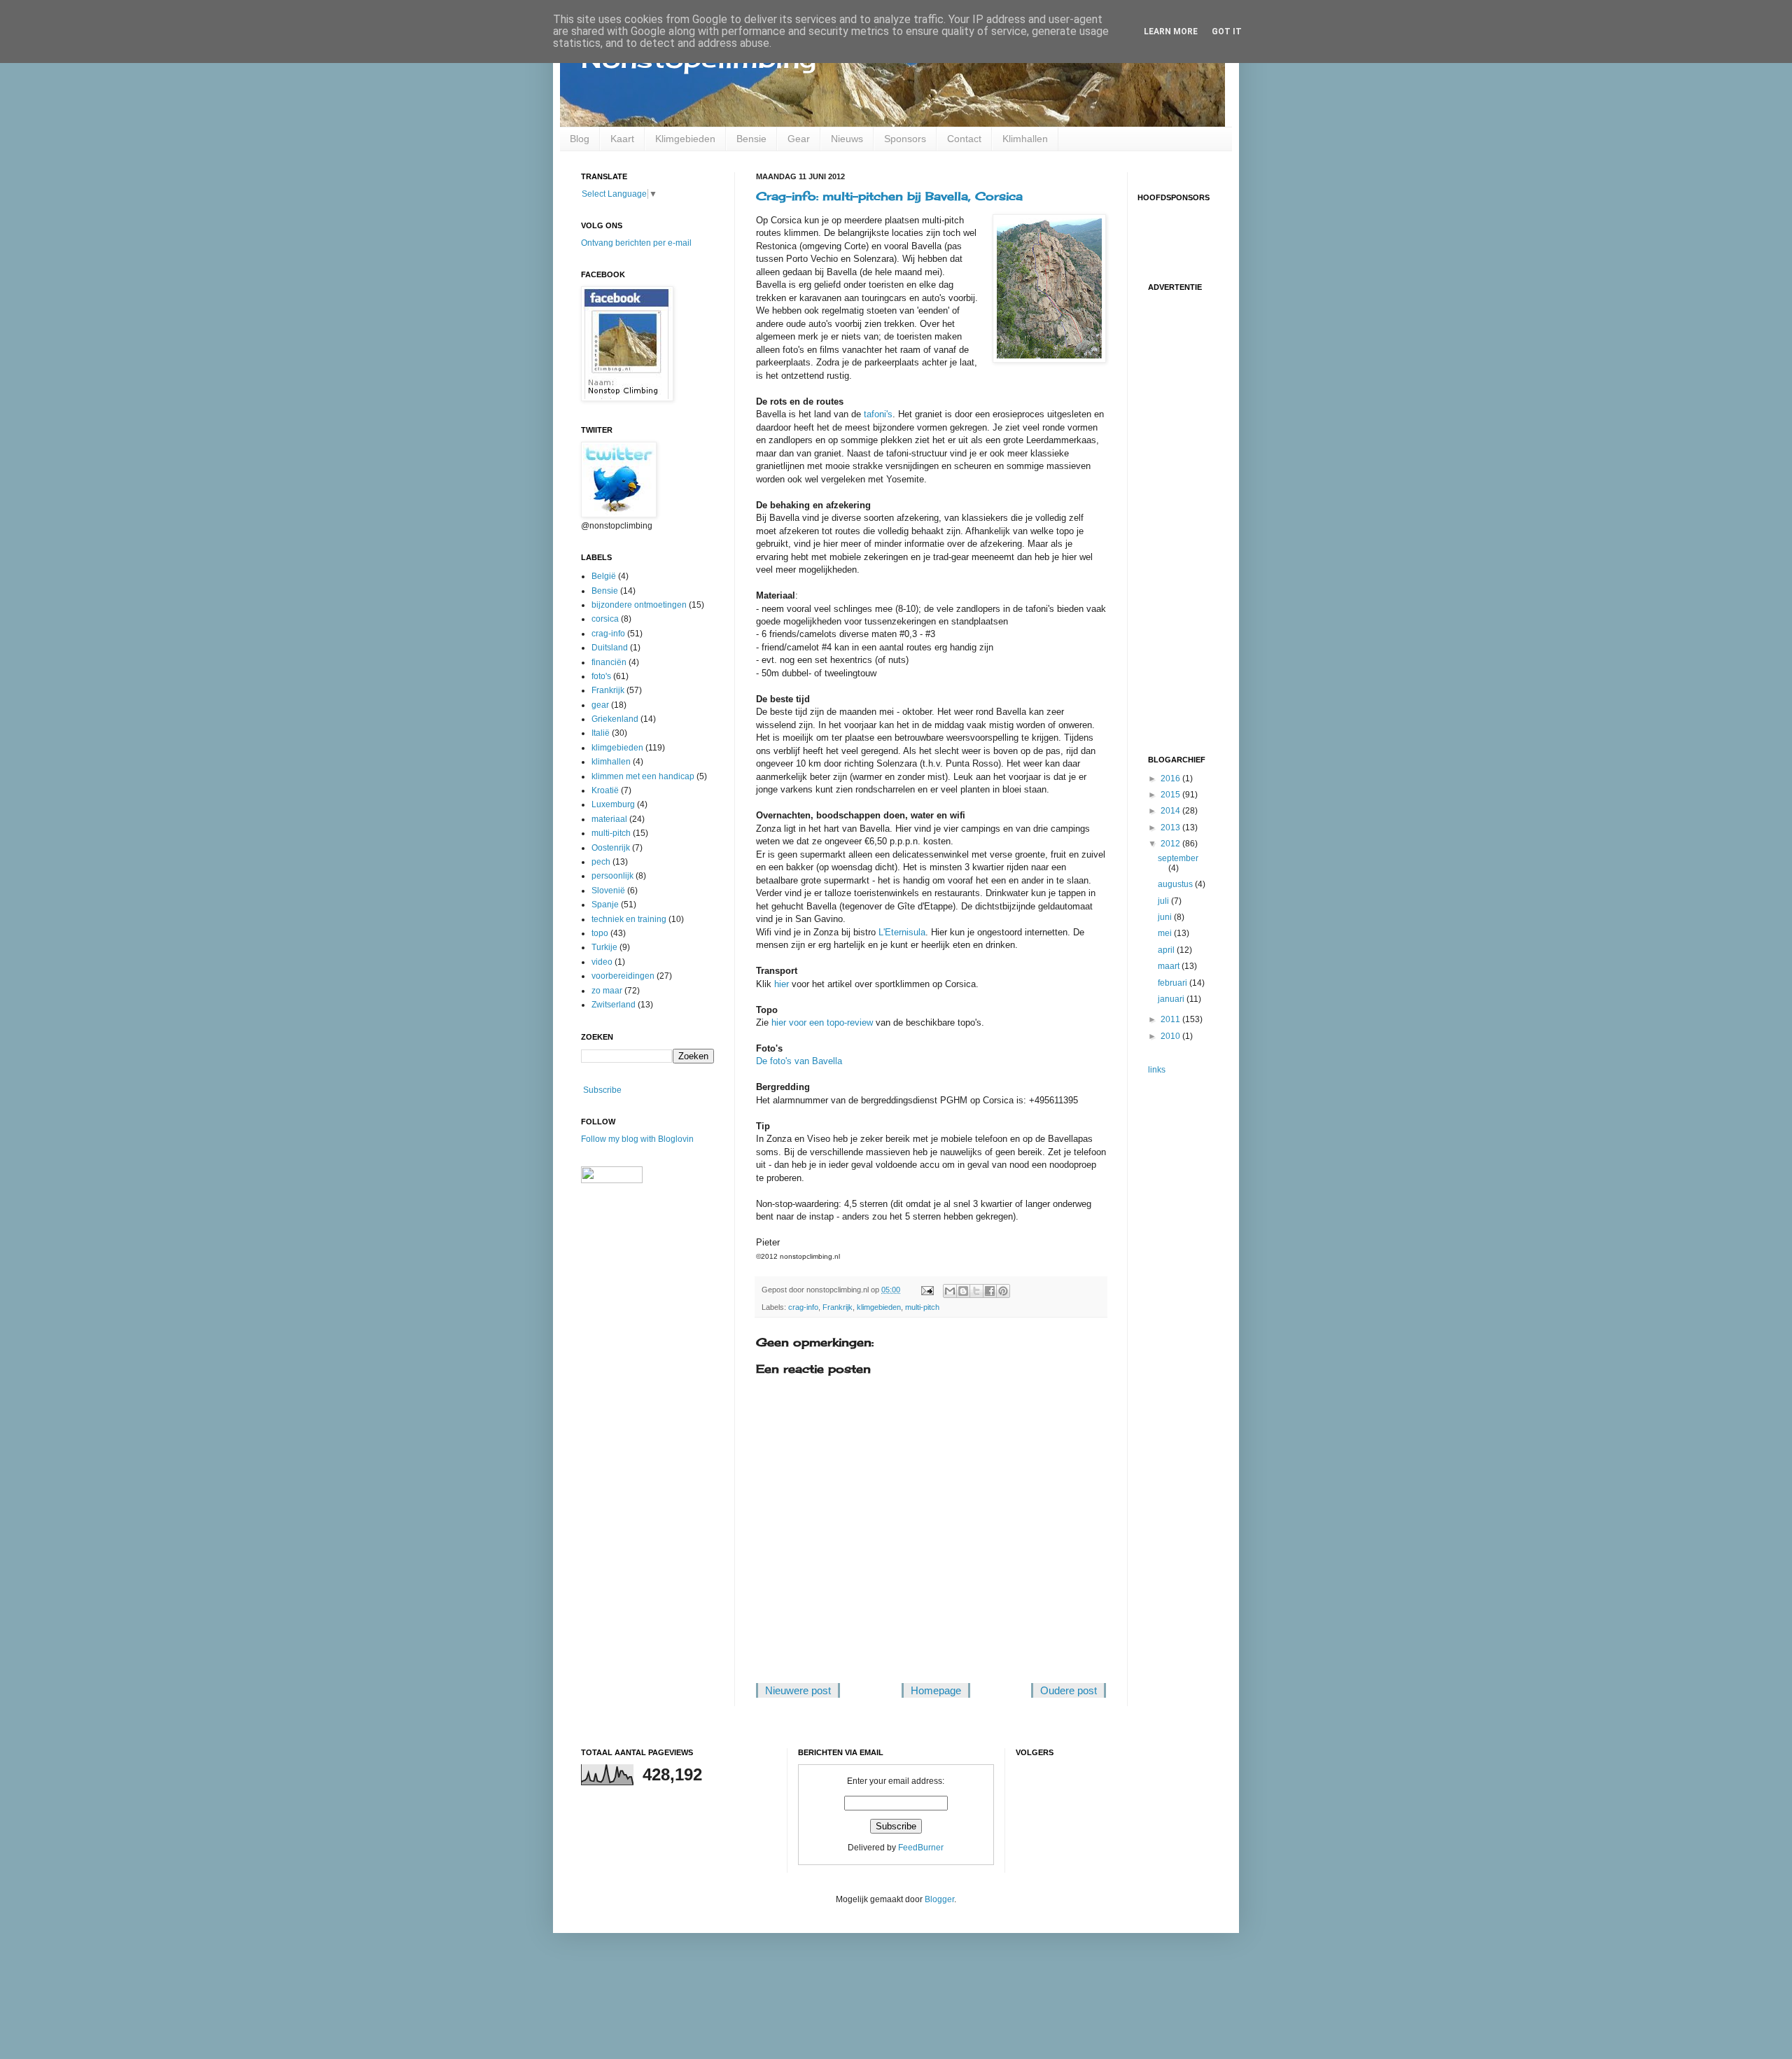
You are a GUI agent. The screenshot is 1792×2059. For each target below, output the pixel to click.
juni (1166, 917)
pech (601, 862)
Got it (1227, 32)
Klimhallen (1025, 139)
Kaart (622, 139)
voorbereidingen (623, 976)
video (602, 962)
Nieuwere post (798, 1690)
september (1178, 858)
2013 (1171, 828)
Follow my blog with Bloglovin (637, 1139)
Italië (601, 733)
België (604, 576)
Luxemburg (613, 804)
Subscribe (602, 1090)
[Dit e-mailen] (950, 1291)
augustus (1176, 884)
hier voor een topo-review (822, 1022)
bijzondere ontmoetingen (639, 605)
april (1167, 950)
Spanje (605, 905)
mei (1166, 933)
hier (782, 984)
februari (1174, 983)
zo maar (607, 991)
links (1157, 1070)
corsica (605, 619)
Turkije (604, 947)
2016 (1171, 779)
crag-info (803, 1307)
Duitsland (610, 648)
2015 (1171, 795)
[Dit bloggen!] (963, 1291)
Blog (580, 139)
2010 (1171, 1036)
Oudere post (1069, 1690)
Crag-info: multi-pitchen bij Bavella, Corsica (889, 196)
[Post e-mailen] (927, 1290)
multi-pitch (922, 1307)
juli (1164, 901)
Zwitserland (614, 1005)
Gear (799, 139)
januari (1172, 999)
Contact (964, 139)
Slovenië (608, 891)
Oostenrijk (611, 848)
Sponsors (905, 139)
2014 (1171, 811)
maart (1170, 966)
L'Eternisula (902, 932)
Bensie (751, 139)
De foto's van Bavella (799, 1061)
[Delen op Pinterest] (1003, 1291)
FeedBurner (921, 1848)
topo (600, 933)
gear (600, 705)
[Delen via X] (976, 1291)
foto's (601, 676)
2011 (1171, 1019)
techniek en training (629, 919)
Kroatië (605, 790)
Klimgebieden (685, 139)
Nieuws (847, 139)
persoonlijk (612, 876)
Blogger (939, 1899)
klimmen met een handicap (643, 776)
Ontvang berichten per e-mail (636, 243)
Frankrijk (838, 1307)
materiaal (609, 819)
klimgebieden (879, 1307)
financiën (609, 662)
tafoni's (878, 414)
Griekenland (615, 719)
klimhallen (611, 762)
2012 (1171, 844)
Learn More (1171, 32)
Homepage (936, 1690)
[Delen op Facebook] (990, 1291)
